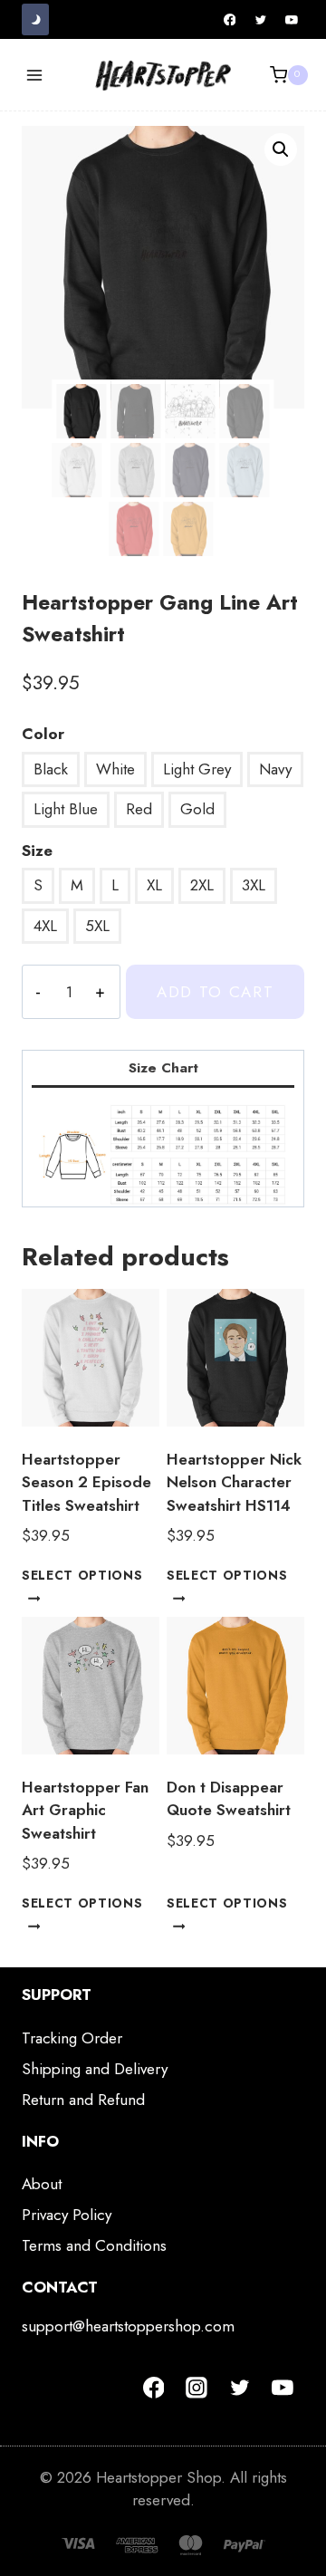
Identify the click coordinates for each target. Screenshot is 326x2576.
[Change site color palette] (35, 19)
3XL (254, 885)
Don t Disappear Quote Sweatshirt (229, 1799)
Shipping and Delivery (95, 2069)
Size (37, 851)
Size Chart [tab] (163, 1068)
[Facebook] (230, 20)
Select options (82, 1575)
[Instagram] (197, 2388)
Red (139, 809)
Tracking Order (72, 2038)
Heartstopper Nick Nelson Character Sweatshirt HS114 (234, 1482)
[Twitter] (261, 20)
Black (51, 769)
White (115, 769)
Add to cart (216, 992)
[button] (281, 149)
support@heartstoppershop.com (128, 2326)
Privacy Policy (67, 2215)
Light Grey (197, 769)
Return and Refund (83, 2100)
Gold (197, 809)
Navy (275, 769)
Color (43, 734)
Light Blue (66, 809)
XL (154, 885)
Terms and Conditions (94, 2245)
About (42, 2184)
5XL (97, 926)
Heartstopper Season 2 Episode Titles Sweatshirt (86, 1482)
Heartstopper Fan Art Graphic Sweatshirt (85, 1810)
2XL (202, 885)
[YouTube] (292, 20)
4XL (45, 926)
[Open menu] (35, 75)
